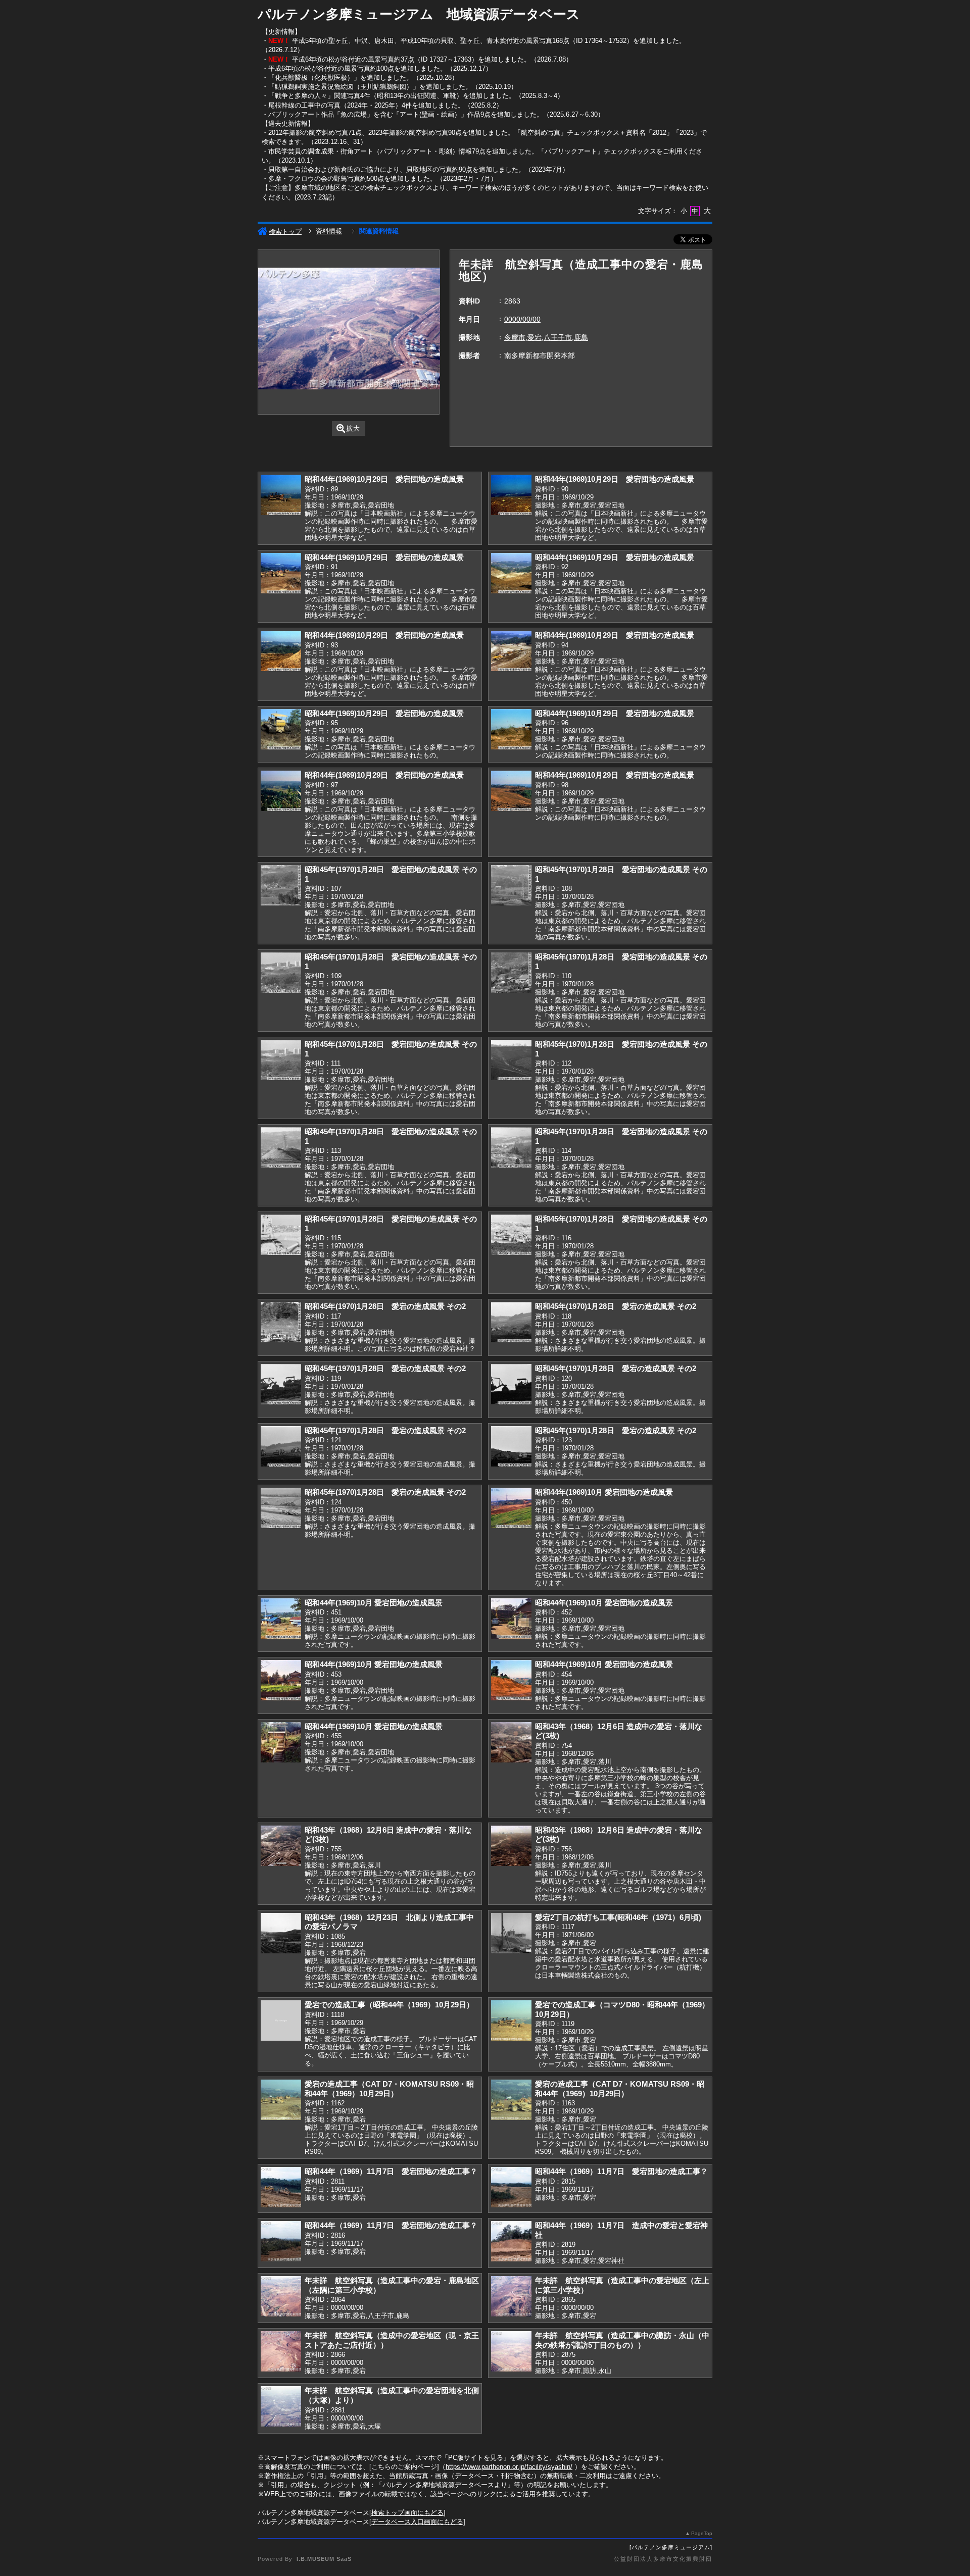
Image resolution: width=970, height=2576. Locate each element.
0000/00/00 (522, 319)
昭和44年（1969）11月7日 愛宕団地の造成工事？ (391, 2171)
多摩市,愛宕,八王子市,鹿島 (546, 337)
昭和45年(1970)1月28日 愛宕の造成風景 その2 (385, 1306)
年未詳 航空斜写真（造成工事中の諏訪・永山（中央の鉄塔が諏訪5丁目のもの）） (622, 2340)
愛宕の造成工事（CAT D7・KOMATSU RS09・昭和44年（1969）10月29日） (389, 2089)
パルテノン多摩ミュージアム (671, 2547)
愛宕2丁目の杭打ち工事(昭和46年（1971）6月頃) (618, 1917)
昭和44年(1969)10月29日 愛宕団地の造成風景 (384, 479)
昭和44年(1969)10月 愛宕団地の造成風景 (604, 1492)
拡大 (353, 428)
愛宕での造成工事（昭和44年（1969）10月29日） (389, 2005)
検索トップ (285, 232)
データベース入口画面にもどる (417, 2522)
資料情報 (329, 231)
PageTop (702, 2533)
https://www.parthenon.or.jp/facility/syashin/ (509, 2467)
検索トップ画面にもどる (407, 2513)
